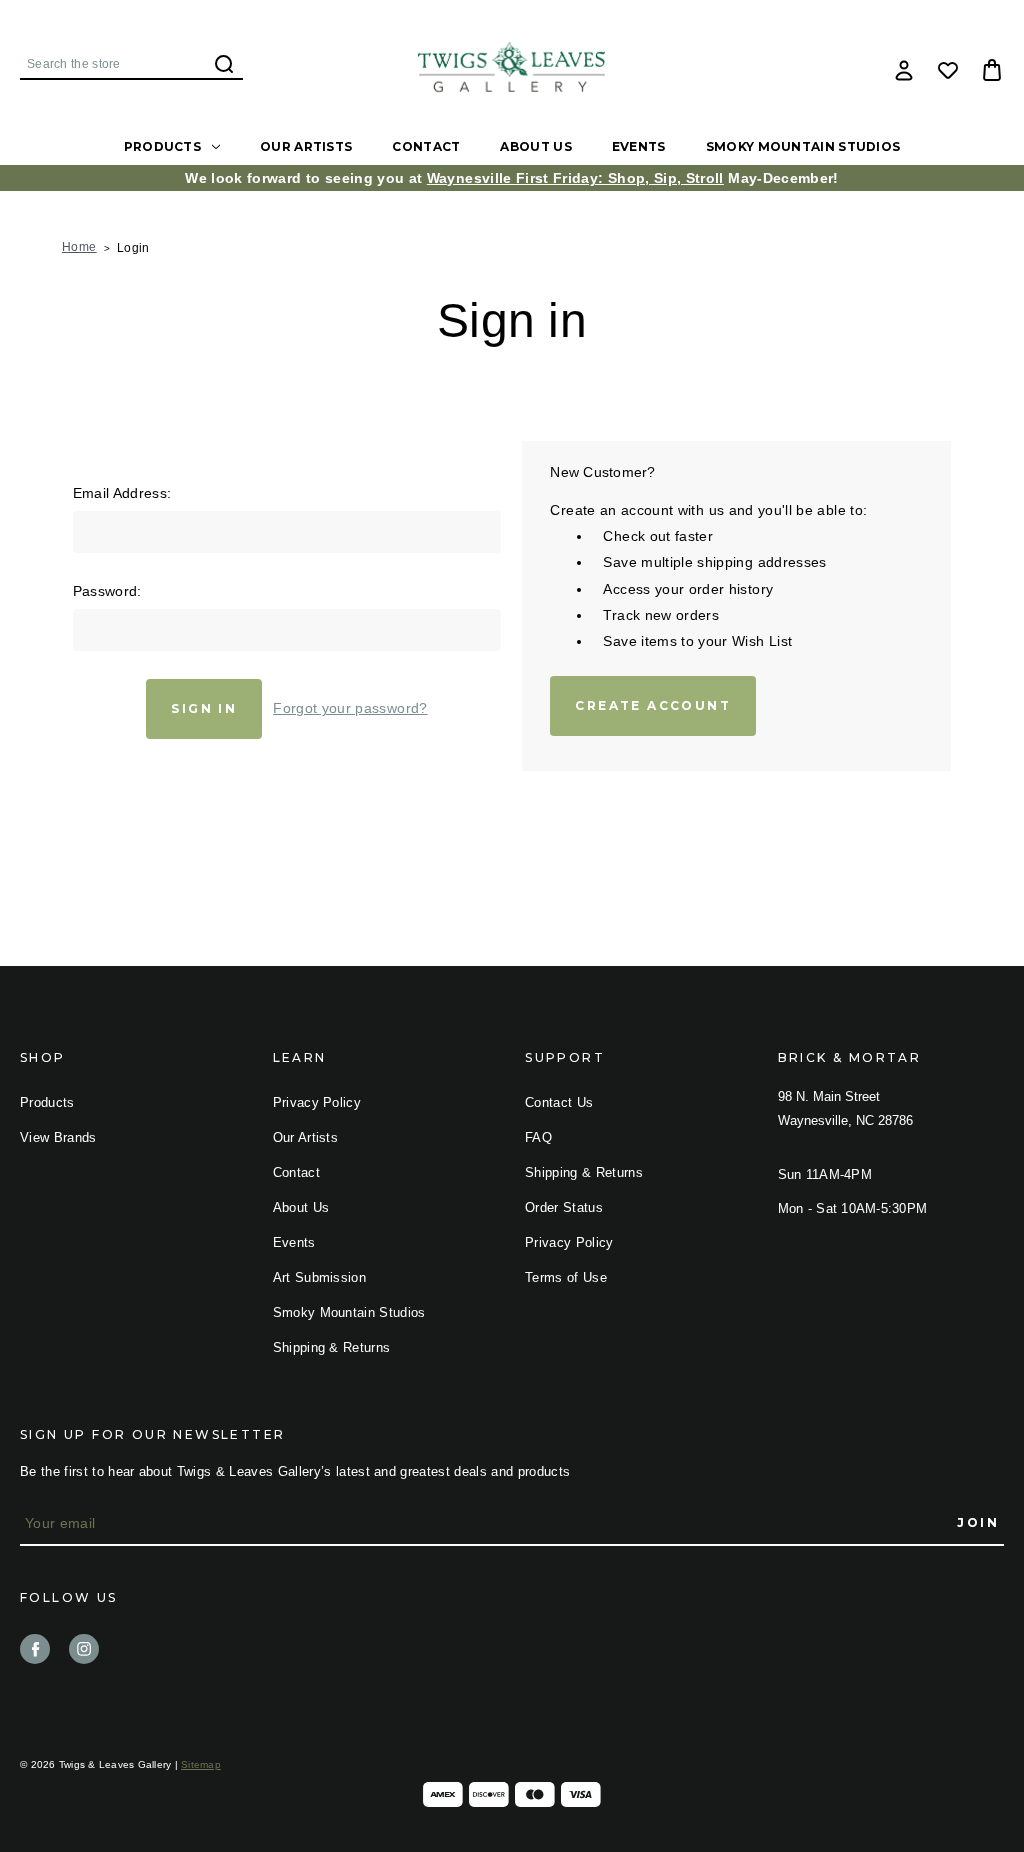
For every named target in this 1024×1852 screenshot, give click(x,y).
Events (639, 146)
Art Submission (320, 1277)
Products (162, 146)
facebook (35, 1649)
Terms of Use (566, 1277)
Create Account (653, 705)
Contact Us (559, 1102)
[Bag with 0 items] (992, 70)
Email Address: (122, 493)
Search (224, 64)
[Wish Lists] (948, 70)
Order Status (564, 1207)
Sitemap (201, 1764)
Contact (426, 146)
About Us (535, 146)
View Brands (58, 1137)
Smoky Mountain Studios (803, 146)
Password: (107, 591)
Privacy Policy (317, 1102)
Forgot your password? (350, 708)
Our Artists (306, 146)
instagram (84, 1649)
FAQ (538, 1137)
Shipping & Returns (332, 1347)
